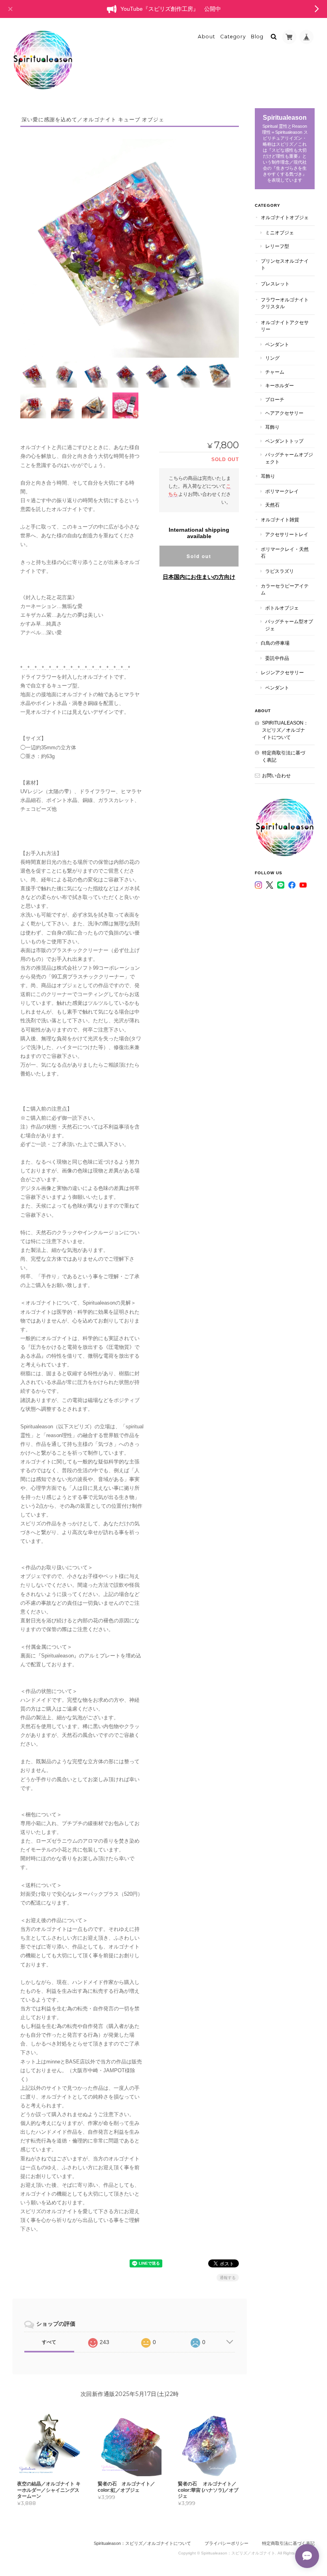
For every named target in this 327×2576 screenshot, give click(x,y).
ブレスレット (275, 284)
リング (272, 358)
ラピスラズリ (280, 571)
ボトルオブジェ (282, 608)
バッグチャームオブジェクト (289, 458)
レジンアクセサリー (282, 672)
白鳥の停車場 (275, 643)
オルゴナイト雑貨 (280, 520)
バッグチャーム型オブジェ (289, 625)
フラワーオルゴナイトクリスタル (285, 303)
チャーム (275, 372)
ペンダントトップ (284, 441)
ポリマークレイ (282, 491)
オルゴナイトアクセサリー (285, 326)
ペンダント (277, 344)
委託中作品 (277, 658)
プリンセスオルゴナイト (285, 264)
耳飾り (272, 427)
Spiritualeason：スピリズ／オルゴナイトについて (285, 730)
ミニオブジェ (280, 233)
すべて (49, 2342)
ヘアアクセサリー (284, 413)
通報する (228, 2278)
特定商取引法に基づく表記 (284, 756)
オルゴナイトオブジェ (285, 217)
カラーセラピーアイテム (285, 589)
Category (233, 37)
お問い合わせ (276, 775)
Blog (257, 37)
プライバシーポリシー (227, 2543)
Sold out (199, 556)
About (207, 37)
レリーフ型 (277, 246)
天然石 (272, 505)
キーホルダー (280, 385)
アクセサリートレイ (287, 534)
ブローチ (275, 399)
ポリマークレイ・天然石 (285, 553)
